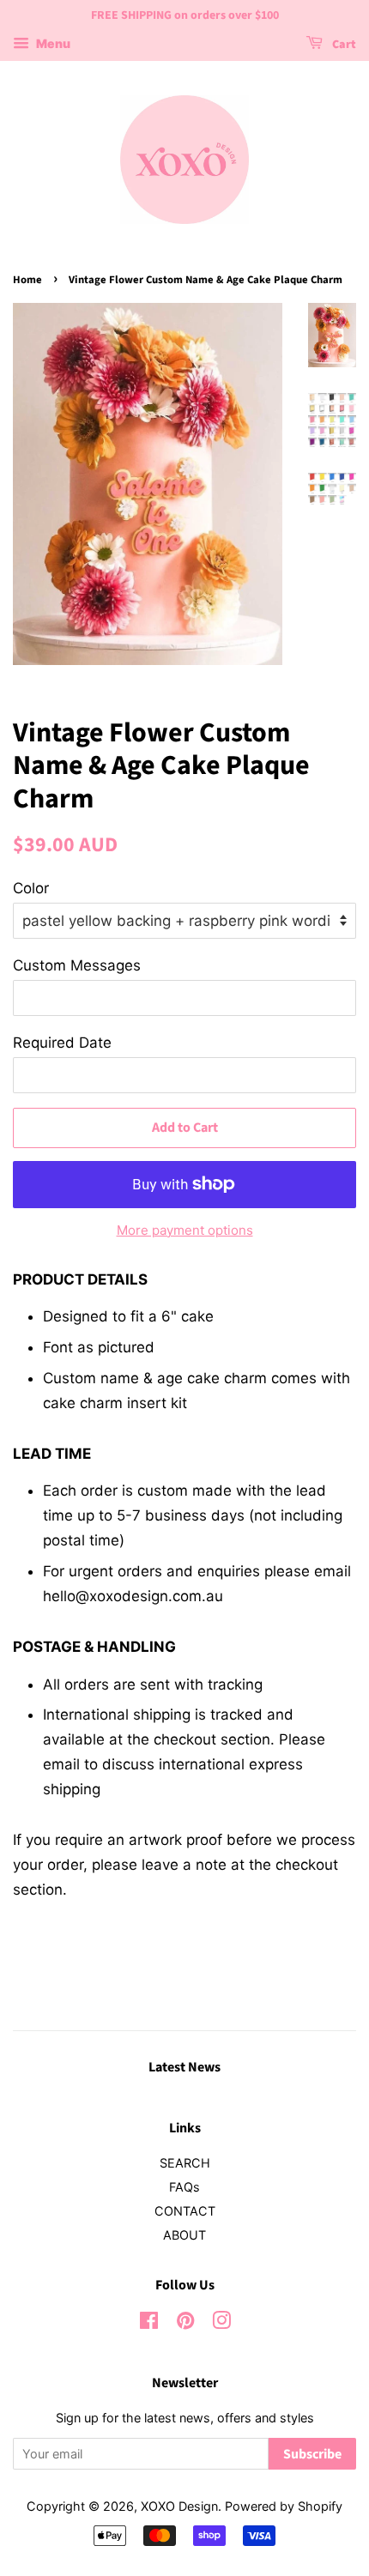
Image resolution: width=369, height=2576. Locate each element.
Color (31, 888)
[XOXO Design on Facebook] (149, 2323)
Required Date (62, 1043)
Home (27, 280)
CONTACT (185, 2211)
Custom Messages (77, 965)
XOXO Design (179, 2506)
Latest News (184, 2067)
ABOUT (184, 2235)
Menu (52, 43)
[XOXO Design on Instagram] (221, 2323)
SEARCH (185, 2163)
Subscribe (312, 2454)
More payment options (185, 1230)
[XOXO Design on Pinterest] (185, 2323)
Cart (343, 45)
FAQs (184, 2187)
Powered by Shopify (284, 2506)
